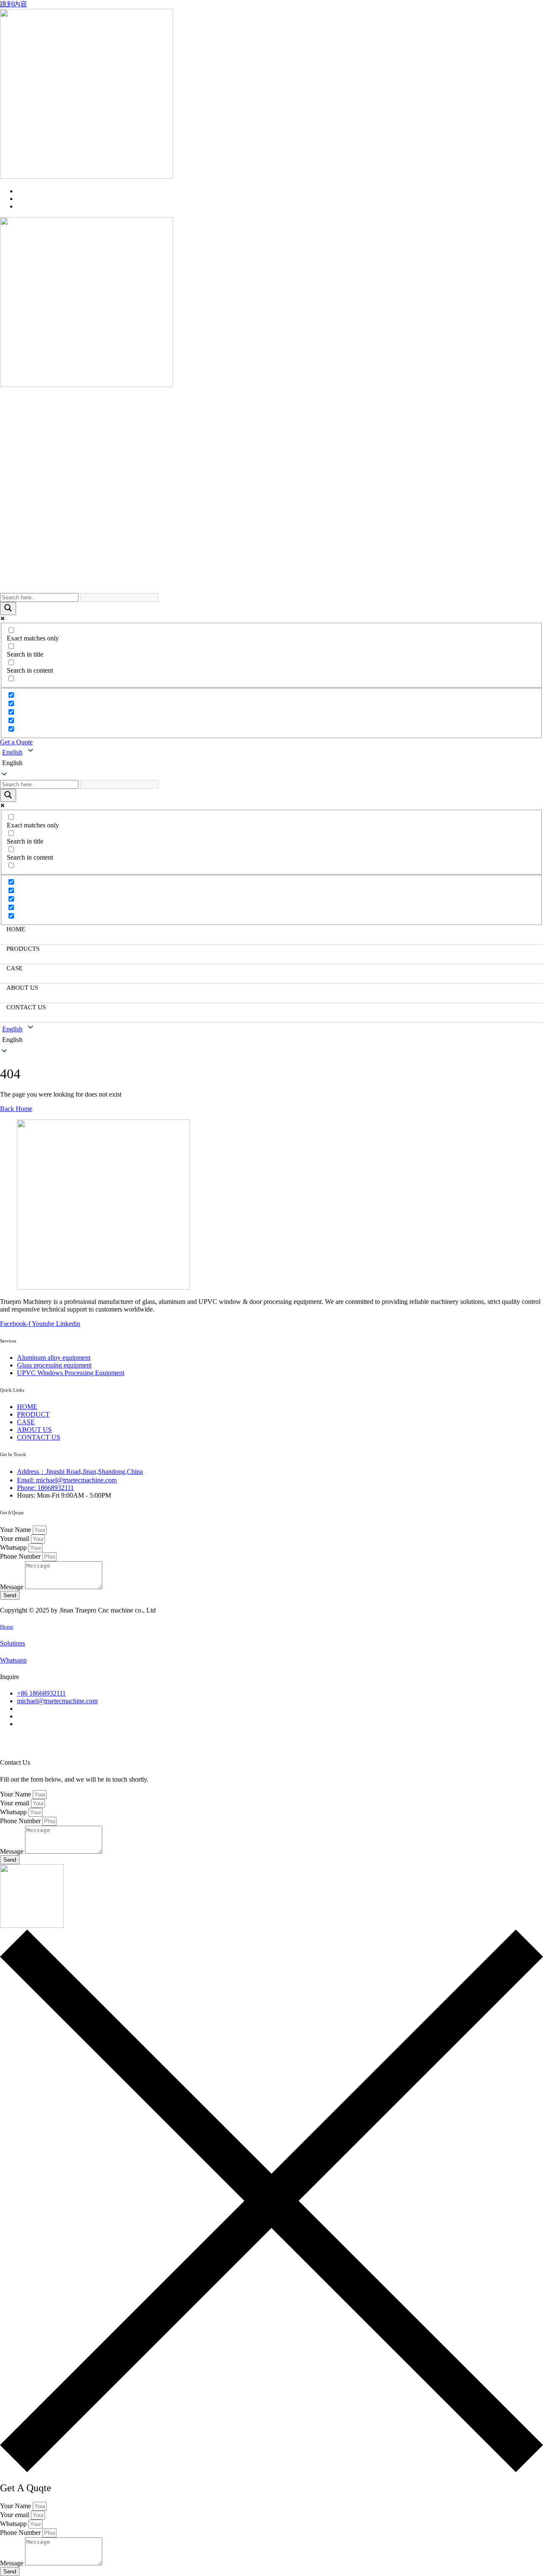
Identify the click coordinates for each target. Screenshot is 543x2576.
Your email (15, 1539)
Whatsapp (14, 1547)
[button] (271, 763)
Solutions (13, 1643)
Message (13, 1587)
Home (7, 1627)
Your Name (16, 1530)
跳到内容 (14, 4)
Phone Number (21, 1556)
